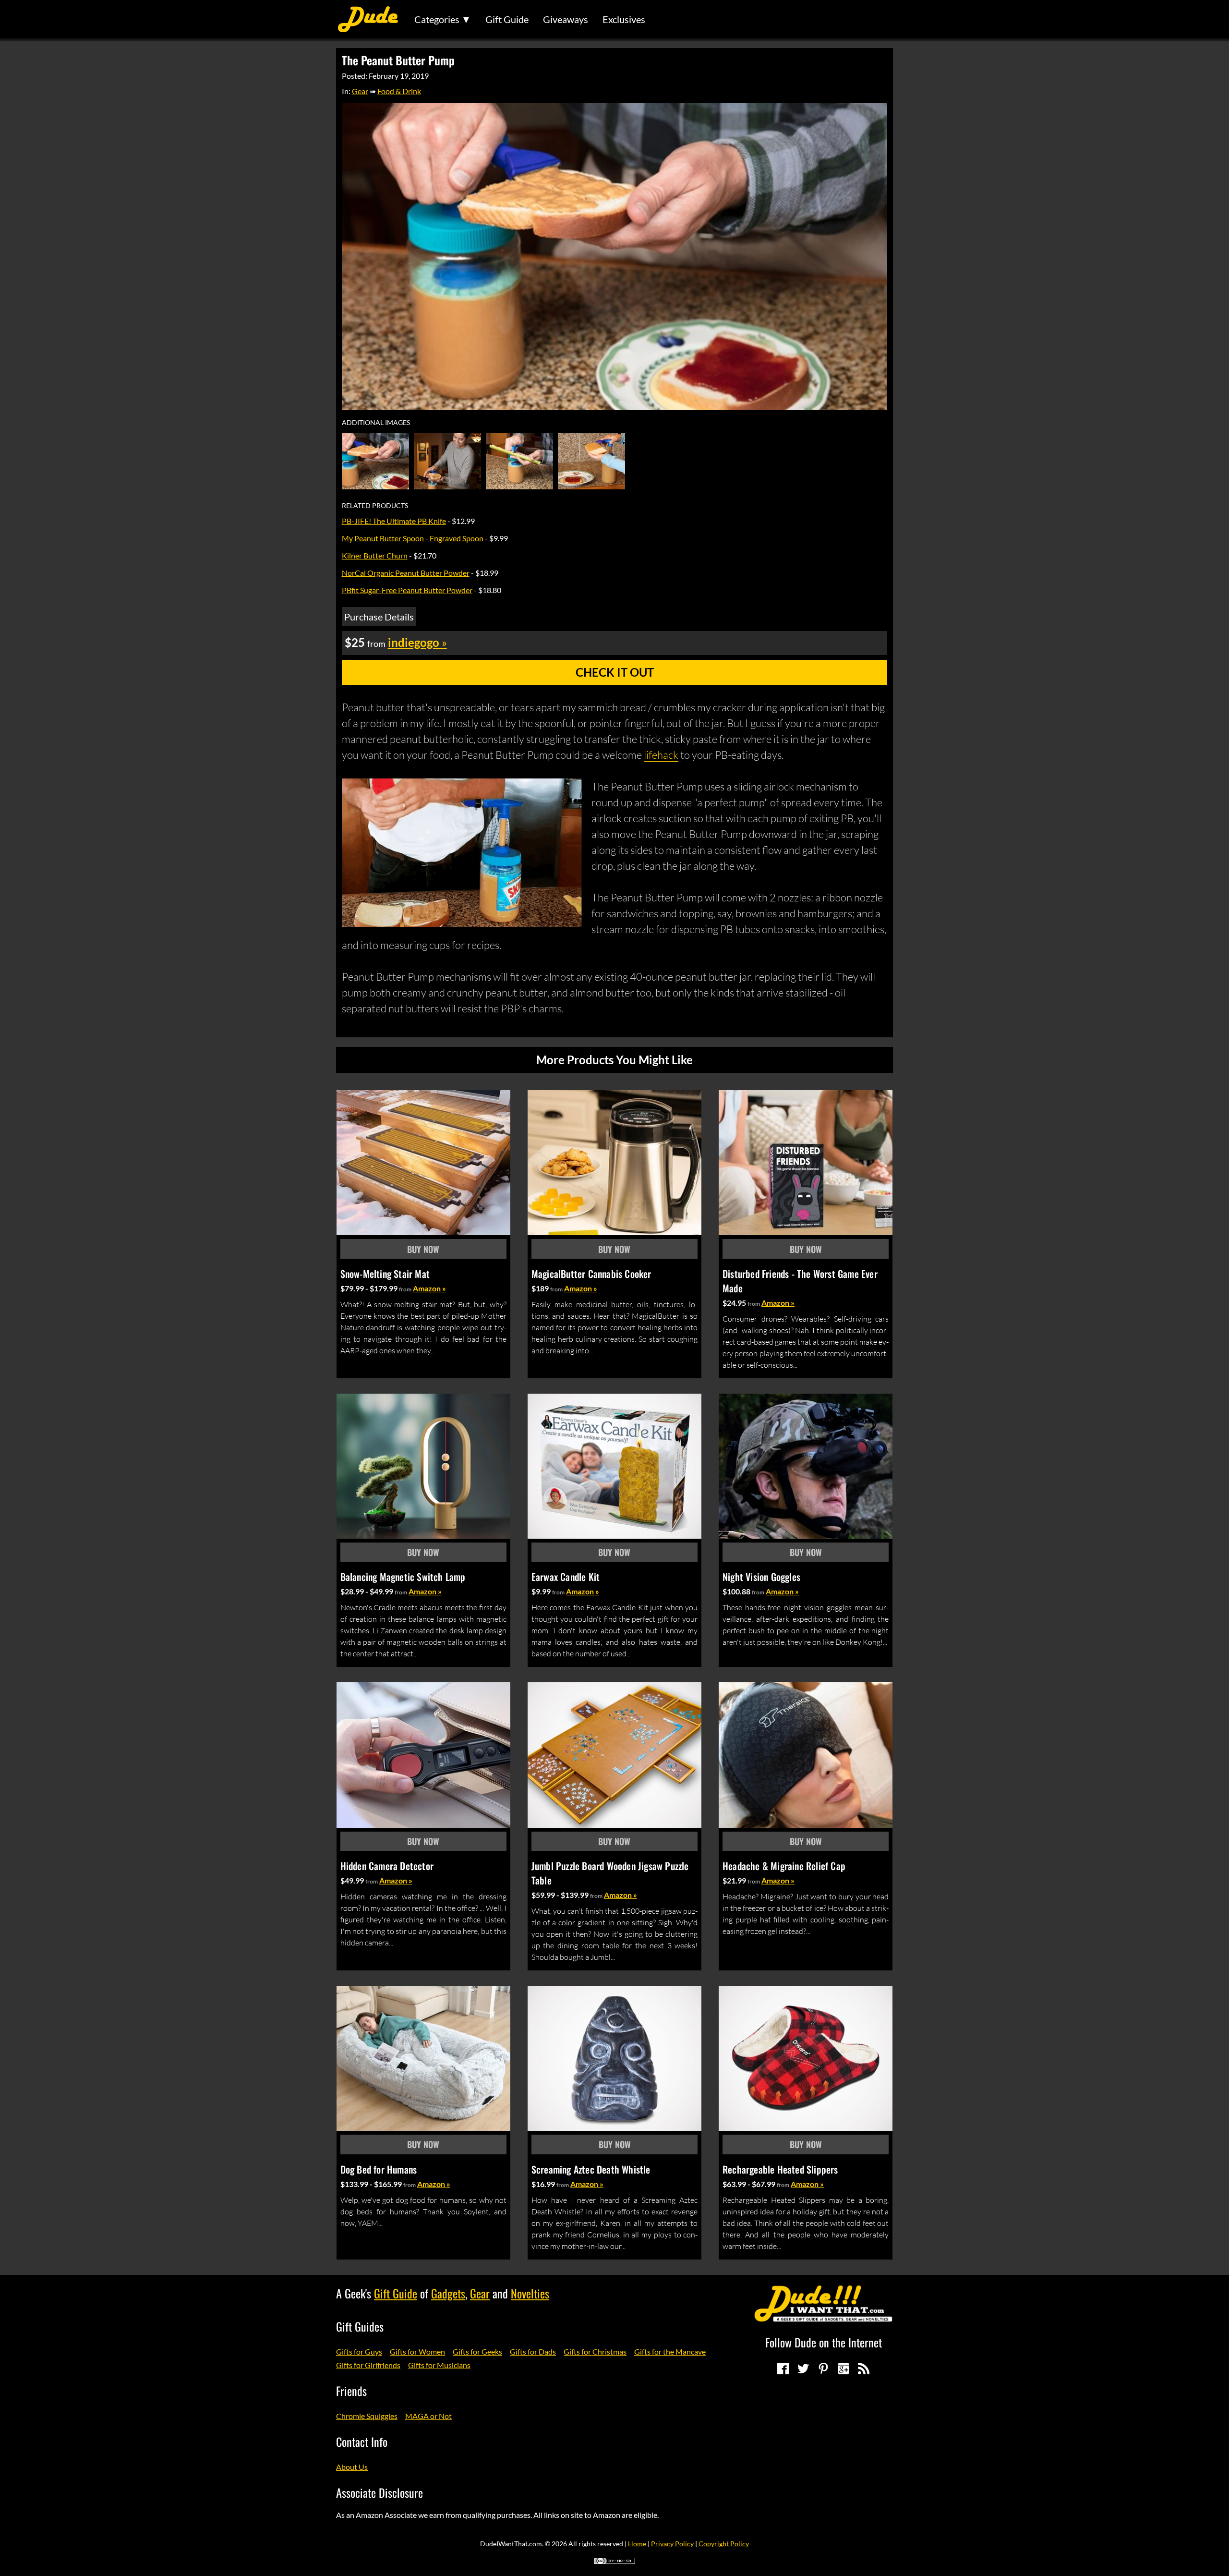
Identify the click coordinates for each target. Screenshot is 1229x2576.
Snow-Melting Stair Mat (385, 1274)
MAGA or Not (428, 2416)
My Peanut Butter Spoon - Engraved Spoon (413, 538)
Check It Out (615, 672)
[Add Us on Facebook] (783, 2369)
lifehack (661, 755)
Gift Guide (507, 19)
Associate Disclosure (380, 2492)
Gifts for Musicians (439, 2365)
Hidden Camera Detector (387, 1866)
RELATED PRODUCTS (375, 506)
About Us (352, 2467)
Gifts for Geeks (477, 2351)
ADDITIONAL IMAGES (376, 423)
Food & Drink (399, 91)
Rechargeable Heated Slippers (780, 2169)
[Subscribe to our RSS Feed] (864, 2369)
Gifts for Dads (533, 2351)
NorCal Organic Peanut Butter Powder (406, 573)
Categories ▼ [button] (443, 19)
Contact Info (362, 2442)
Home (637, 2544)
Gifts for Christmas (595, 2351)
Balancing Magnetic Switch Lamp (403, 1577)
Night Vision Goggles (761, 1577)
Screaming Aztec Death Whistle (591, 2169)
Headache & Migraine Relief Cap (784, 1866)
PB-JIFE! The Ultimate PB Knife (394, 521)
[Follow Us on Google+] (843, 2369)
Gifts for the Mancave (670, 2351)
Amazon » (429, 1288)
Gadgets (448, 2293)
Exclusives (624, 19)
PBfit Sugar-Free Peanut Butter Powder (407, 590)
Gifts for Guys (359, 2351)
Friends (351, 2391)
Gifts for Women (417, 2351)
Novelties (530, 2293)
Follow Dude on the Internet (824, 2342)
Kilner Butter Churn (375, 555)
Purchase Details (379, 617)
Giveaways (566, 19)
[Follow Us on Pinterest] (823, 2369)
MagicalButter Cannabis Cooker (591, 1274)
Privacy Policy (672, 2544)
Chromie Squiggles (367, 2416)
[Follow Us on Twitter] (803, 2369)
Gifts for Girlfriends (368, 2365)
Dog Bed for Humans (379, 2169)
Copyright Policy (724, 2544)
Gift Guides (360, 2326)
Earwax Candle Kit (566, 1577)
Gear (360, 91)
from (405, 1289)
